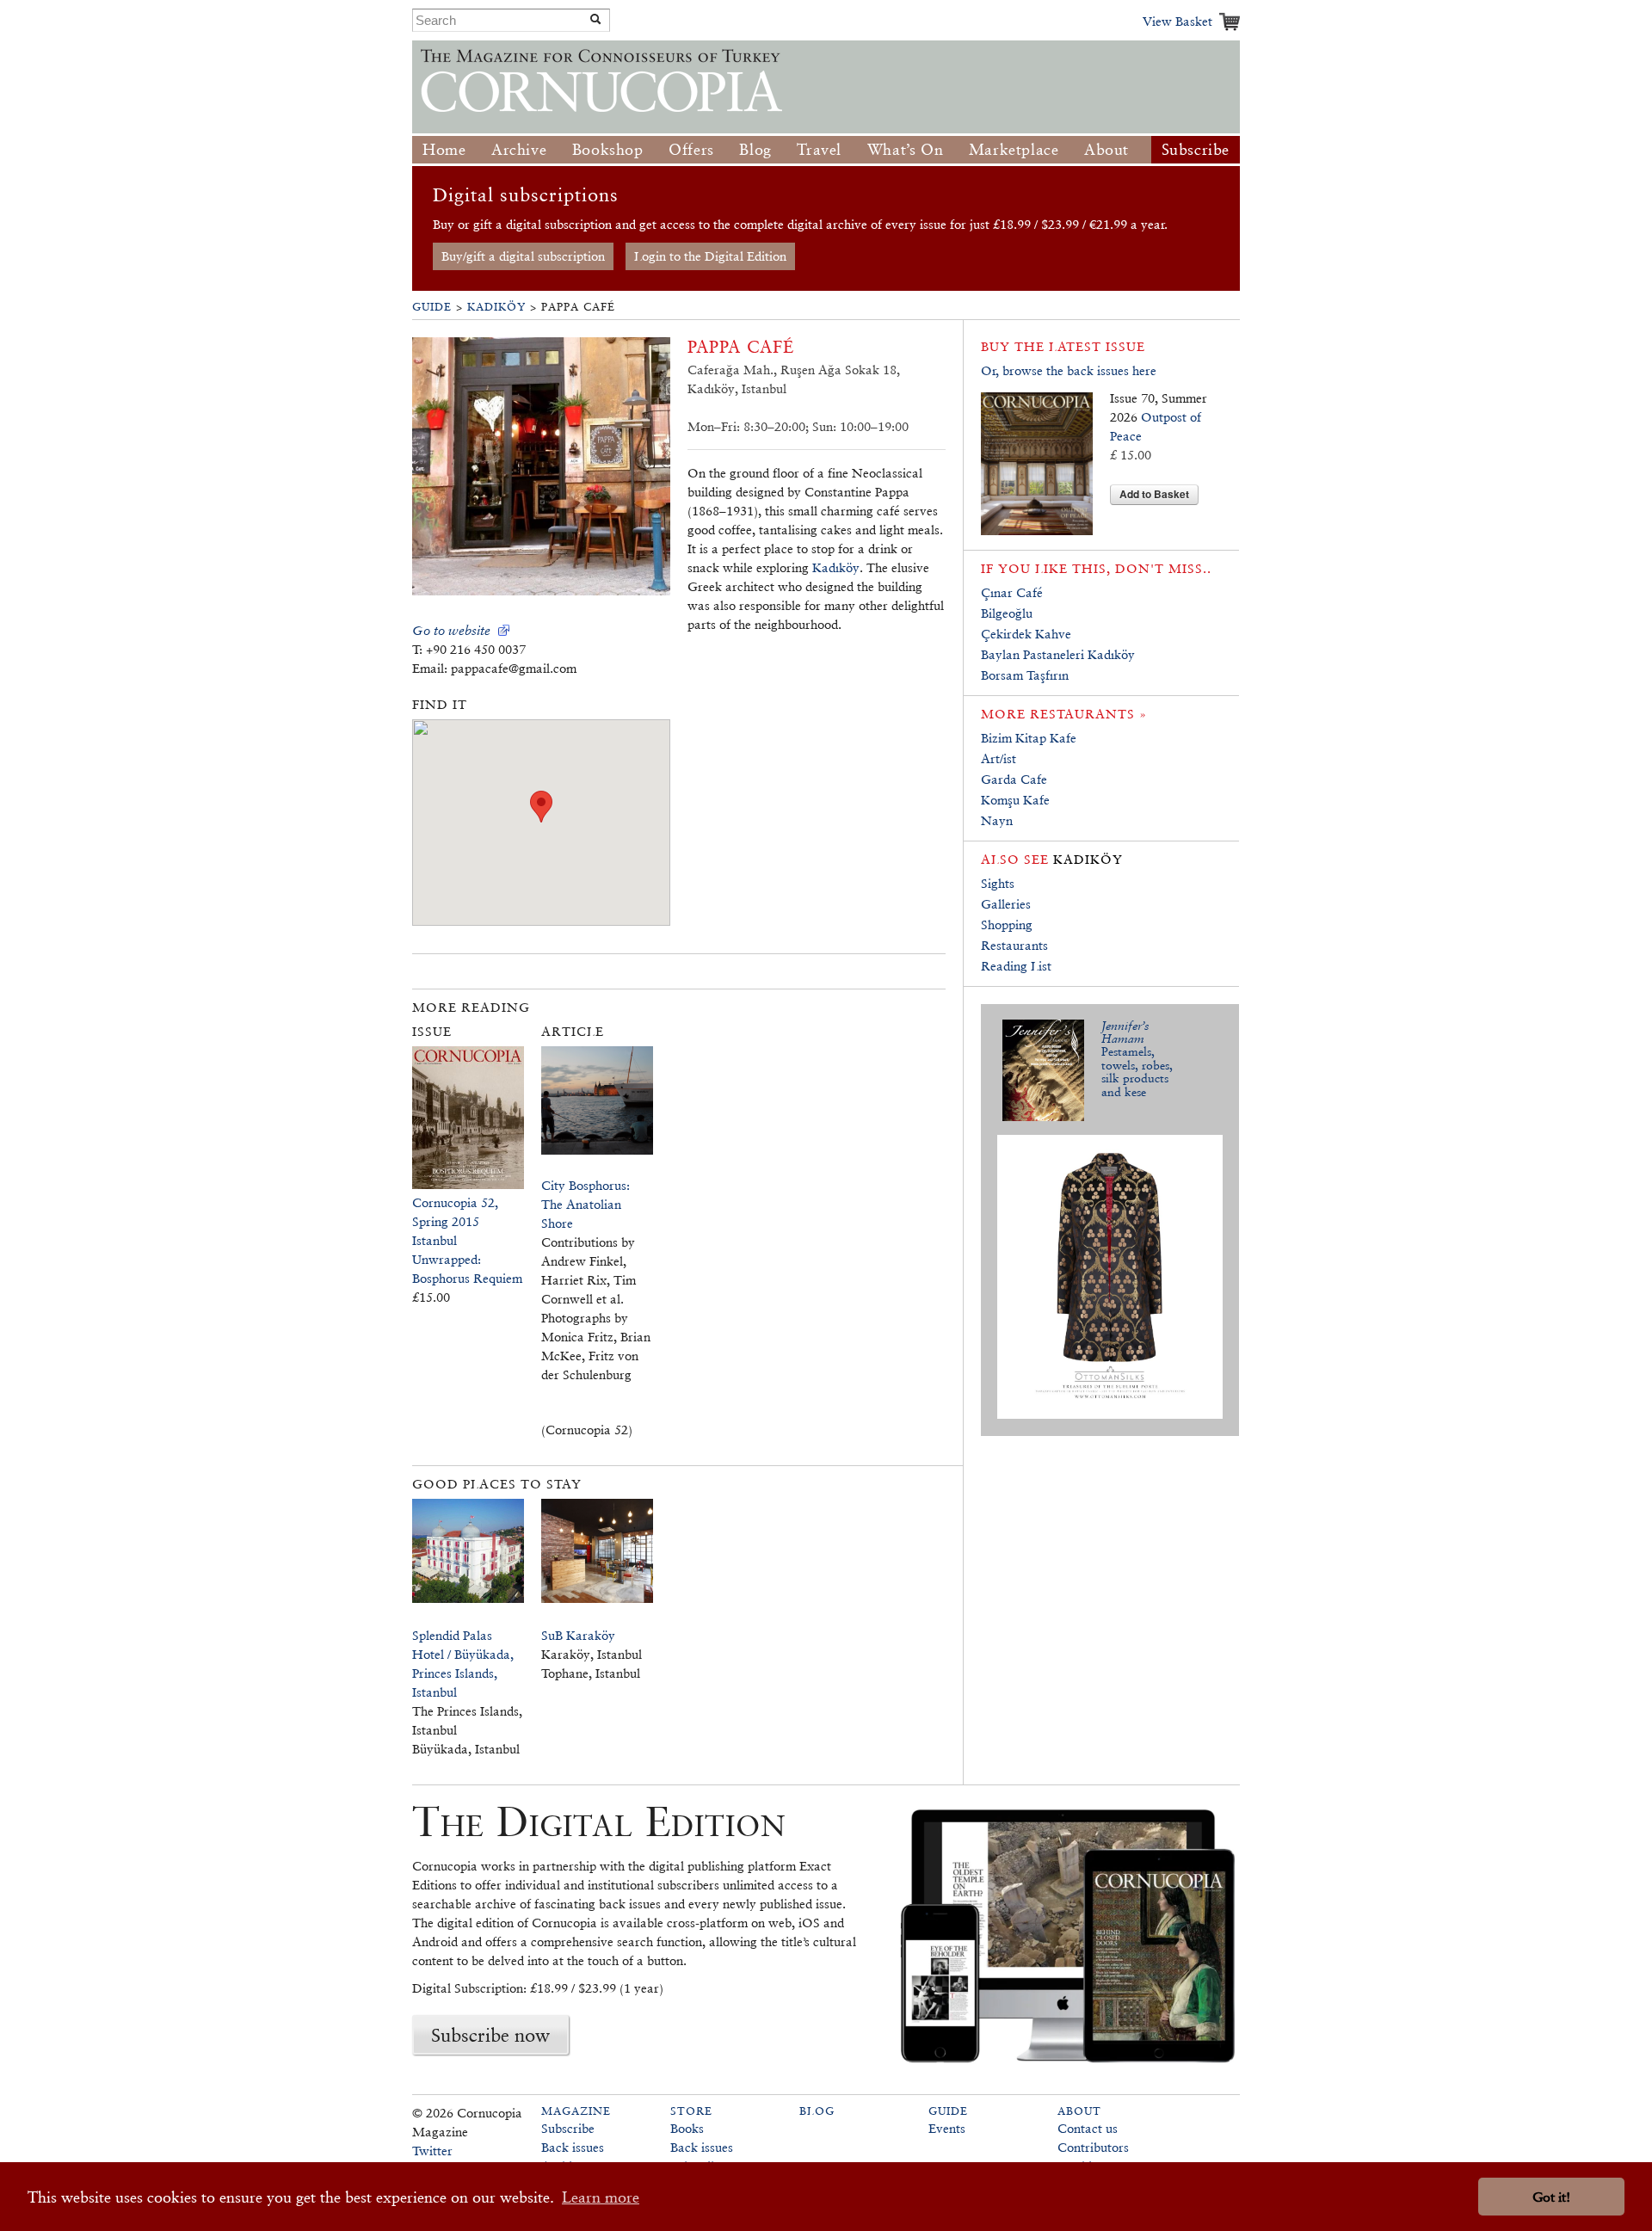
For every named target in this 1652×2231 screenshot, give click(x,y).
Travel (819, 149)
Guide (432, 307)
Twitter (432, 2151)
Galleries (1006, 904)
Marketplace (1014, 149)
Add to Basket (1154, 494)
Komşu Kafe (1015, 800)
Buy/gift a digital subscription (523, 256)
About (1106, 149)
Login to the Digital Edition (710, 256)
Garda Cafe (1014, 779)
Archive (519, 149)
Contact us (1088, 2128)
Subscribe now (490, 2035)
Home (444, 149)
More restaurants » (1064, 714)
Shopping (1007, 924)
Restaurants (1014, 945)
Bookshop (608, 149)
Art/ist (999, 758)
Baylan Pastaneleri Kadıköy (1058, 654)
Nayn (997, 820)
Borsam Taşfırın (1025, 675)
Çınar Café (1012, 592)
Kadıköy (496, 307)
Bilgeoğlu (1007, 613)
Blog (755, 149)
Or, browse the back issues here (1069, 370)
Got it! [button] (1551, 2197)
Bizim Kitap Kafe (1029, 738)
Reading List (1016, 966)
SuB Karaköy (578, 1635)
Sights (998, 883)
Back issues (573, 2147)
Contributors (1093, 2147)
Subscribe (1196, 149)
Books (687, 2128)
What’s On (905, 149)
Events (947, 2128)
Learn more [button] (601, 2197)
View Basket (1177, 21)
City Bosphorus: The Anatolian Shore (586, 1204)
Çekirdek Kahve (1026, 634)
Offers (691, 149)
